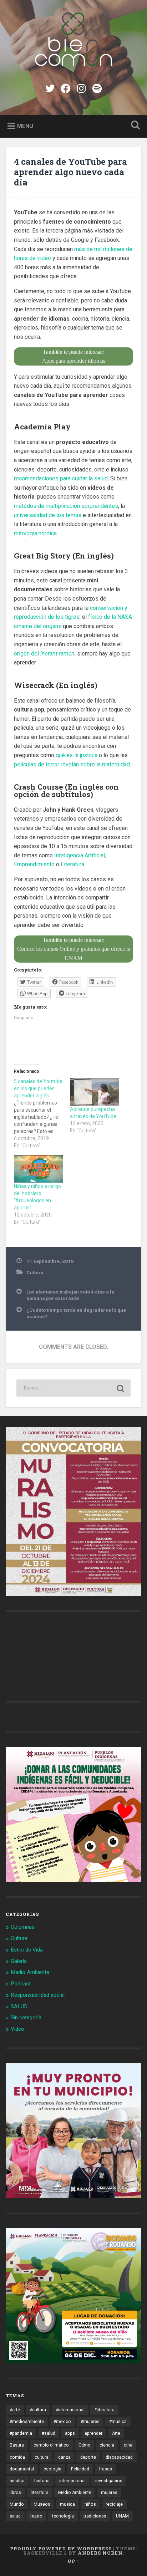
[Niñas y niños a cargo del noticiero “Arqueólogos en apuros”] (38, 1169)
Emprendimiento (34, 864)
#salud (49, 2433)
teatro (36, 2516)
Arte (116, 2433)
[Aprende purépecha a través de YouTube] (94, 1092)
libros (15, 2493)
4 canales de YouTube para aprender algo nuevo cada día (70, 172)
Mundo (17, 2504)
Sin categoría (26, 2018)
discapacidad (119, 2457)
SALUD (19, 2006)
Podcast (21, 1984)
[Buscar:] (73, 1388)
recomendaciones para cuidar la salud (61, 478)
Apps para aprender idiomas (74, 361)
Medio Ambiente (30, 1972)
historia (42, 2481)
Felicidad (80, 2469)
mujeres (109, 2493)
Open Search (134, 126)
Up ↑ (73, 2561)
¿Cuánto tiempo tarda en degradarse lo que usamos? (76, 1313)
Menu (25, 126)
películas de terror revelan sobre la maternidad (72, 764)
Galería (19, 1961)
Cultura (35, 1272)
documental (22, 2469)
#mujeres (90, 2422)
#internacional (70, 2410)
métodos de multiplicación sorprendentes (66, 506)
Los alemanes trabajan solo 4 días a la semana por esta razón (70, 1295)
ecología (52, 2469)
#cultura (38, 2410)
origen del (44, 654)
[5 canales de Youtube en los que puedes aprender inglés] (42, 1113)
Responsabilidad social (38, 1995)
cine (128, 2445)
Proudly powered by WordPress (61, 2549)
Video (17, 2029)
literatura (40, 2493)
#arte (15, 2410)
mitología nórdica (35, 533)
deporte (88, 2457)
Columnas (23, 1927)
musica (67, 2504)
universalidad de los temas (48, 515)
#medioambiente (27, 2422)
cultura (42, 2457)
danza (64, 2457)
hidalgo (17, 2481)
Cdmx (84, 2445)
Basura (17, 2445)
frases (105, 2469)
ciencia (107, 2445)
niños (90, 2504)
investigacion (109, 2481)
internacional (72, 2481)
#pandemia (21, 2433)
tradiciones (95, 2516)
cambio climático (51, 2445)
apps (70, 2433)
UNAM (122, 2516)
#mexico (62, 2422)
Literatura (72, 864)
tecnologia (63, 2516)
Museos (42, 2504)
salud (15, 2516)
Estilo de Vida (27, 1950)
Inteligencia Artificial (80, 855)
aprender (93, 2433)
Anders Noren (100, 2553)
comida (17, 2457)
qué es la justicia (77, 755)
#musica (118, 2422)
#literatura (104, 2410)
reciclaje (114, 2504)
